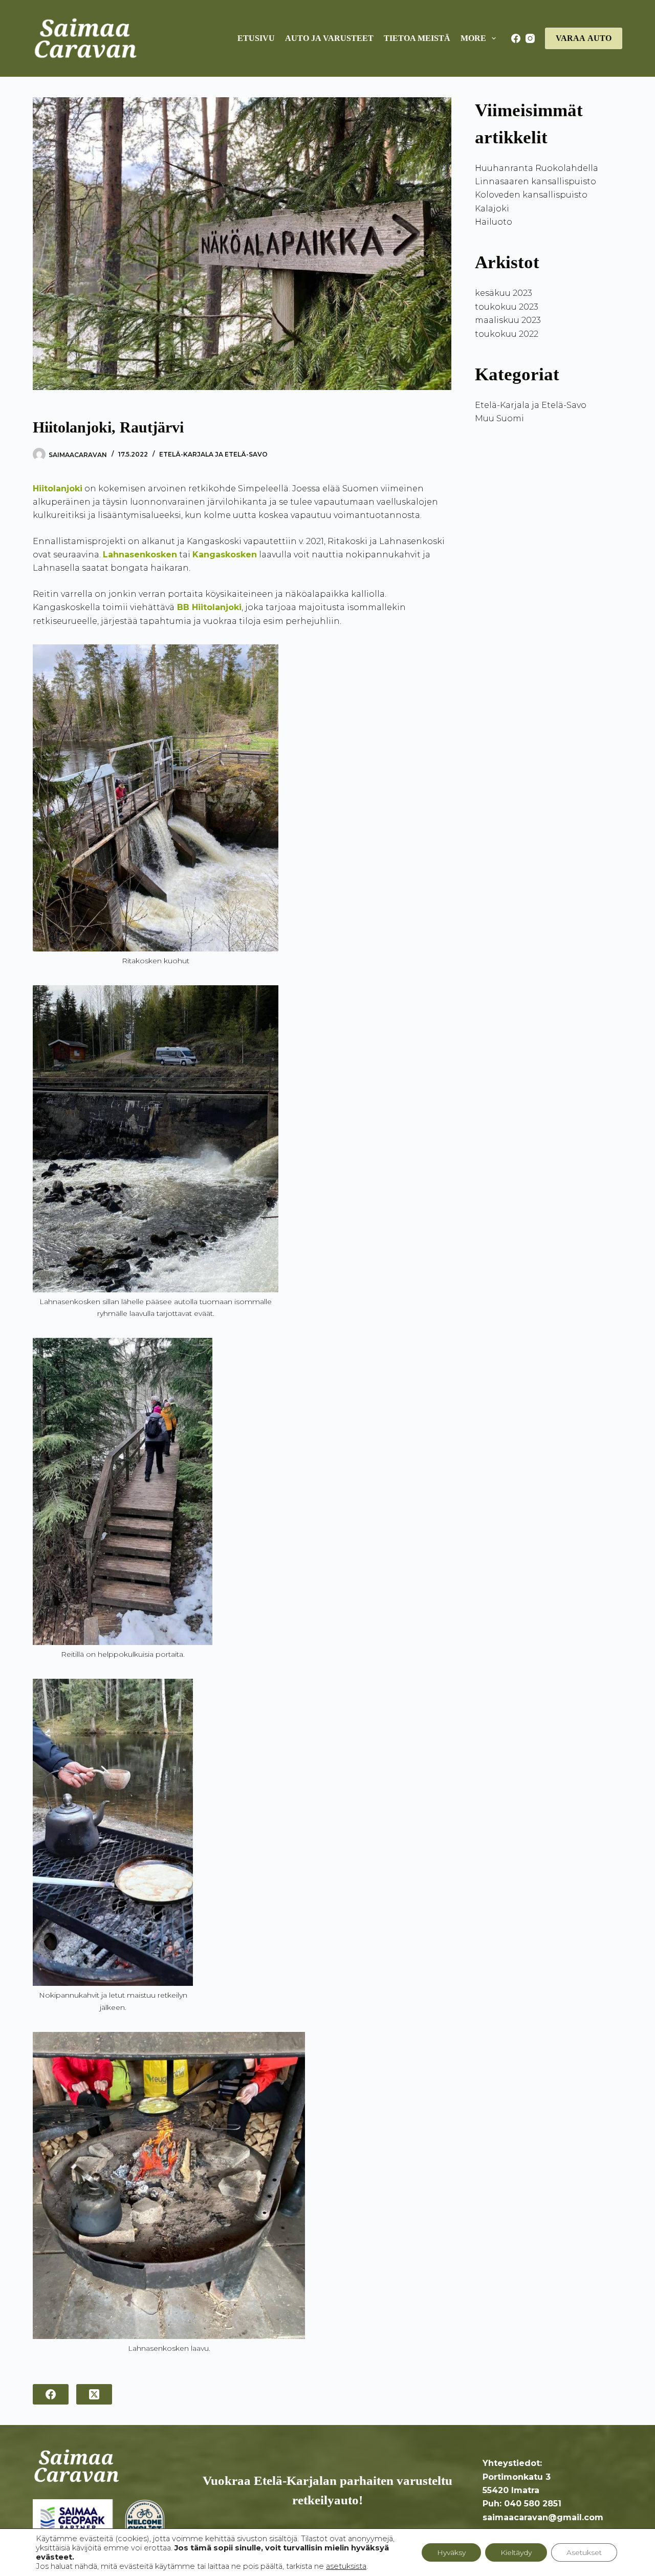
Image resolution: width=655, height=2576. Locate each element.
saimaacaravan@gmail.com (543, 2517)
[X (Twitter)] (94, 2394)
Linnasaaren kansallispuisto (536, 181)
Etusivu (256, 38)
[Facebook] (516, 38)
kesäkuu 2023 (504, 293)
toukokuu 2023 (507, 307)
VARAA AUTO (584, 38)
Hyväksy (451, 2552)
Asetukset (584, 2552)
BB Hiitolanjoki (209, 607)
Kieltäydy (516, 2552)
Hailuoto (494, 222)
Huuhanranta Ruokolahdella (537, 168)
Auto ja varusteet (329, 38)
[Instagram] (530, 38)
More (473, 38)
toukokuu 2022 (507, 334)
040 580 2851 (533, 2504)
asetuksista (346, 2566)
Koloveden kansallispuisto (531, 195)
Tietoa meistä (417, 38)
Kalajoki (492, 209)
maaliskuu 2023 (508, 320)
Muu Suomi (499, 418)
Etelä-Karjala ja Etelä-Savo (213, 454)
